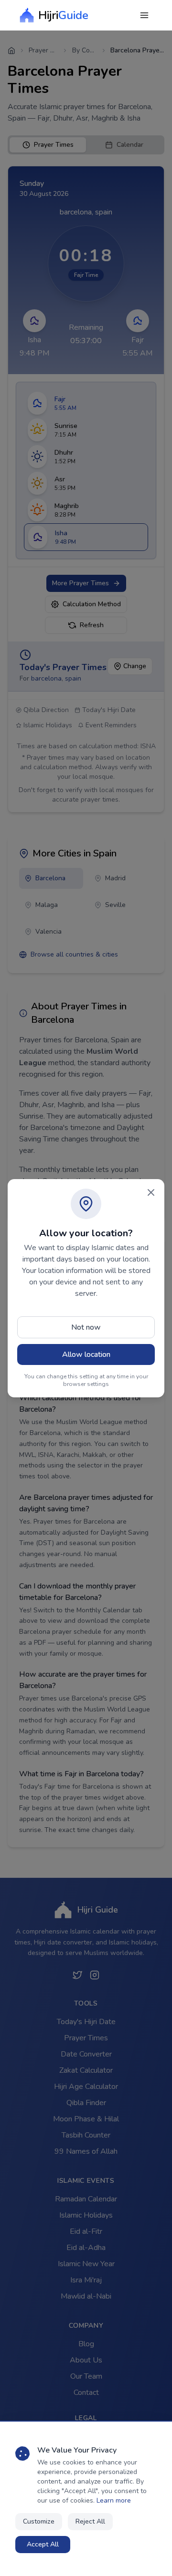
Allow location (86, 1354)
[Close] (151, 1192)
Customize (39, 2521)
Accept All (43, 2544)
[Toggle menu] (144, 15)
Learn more (114, 2500)
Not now (86, 1327)
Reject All (90, 2521)
